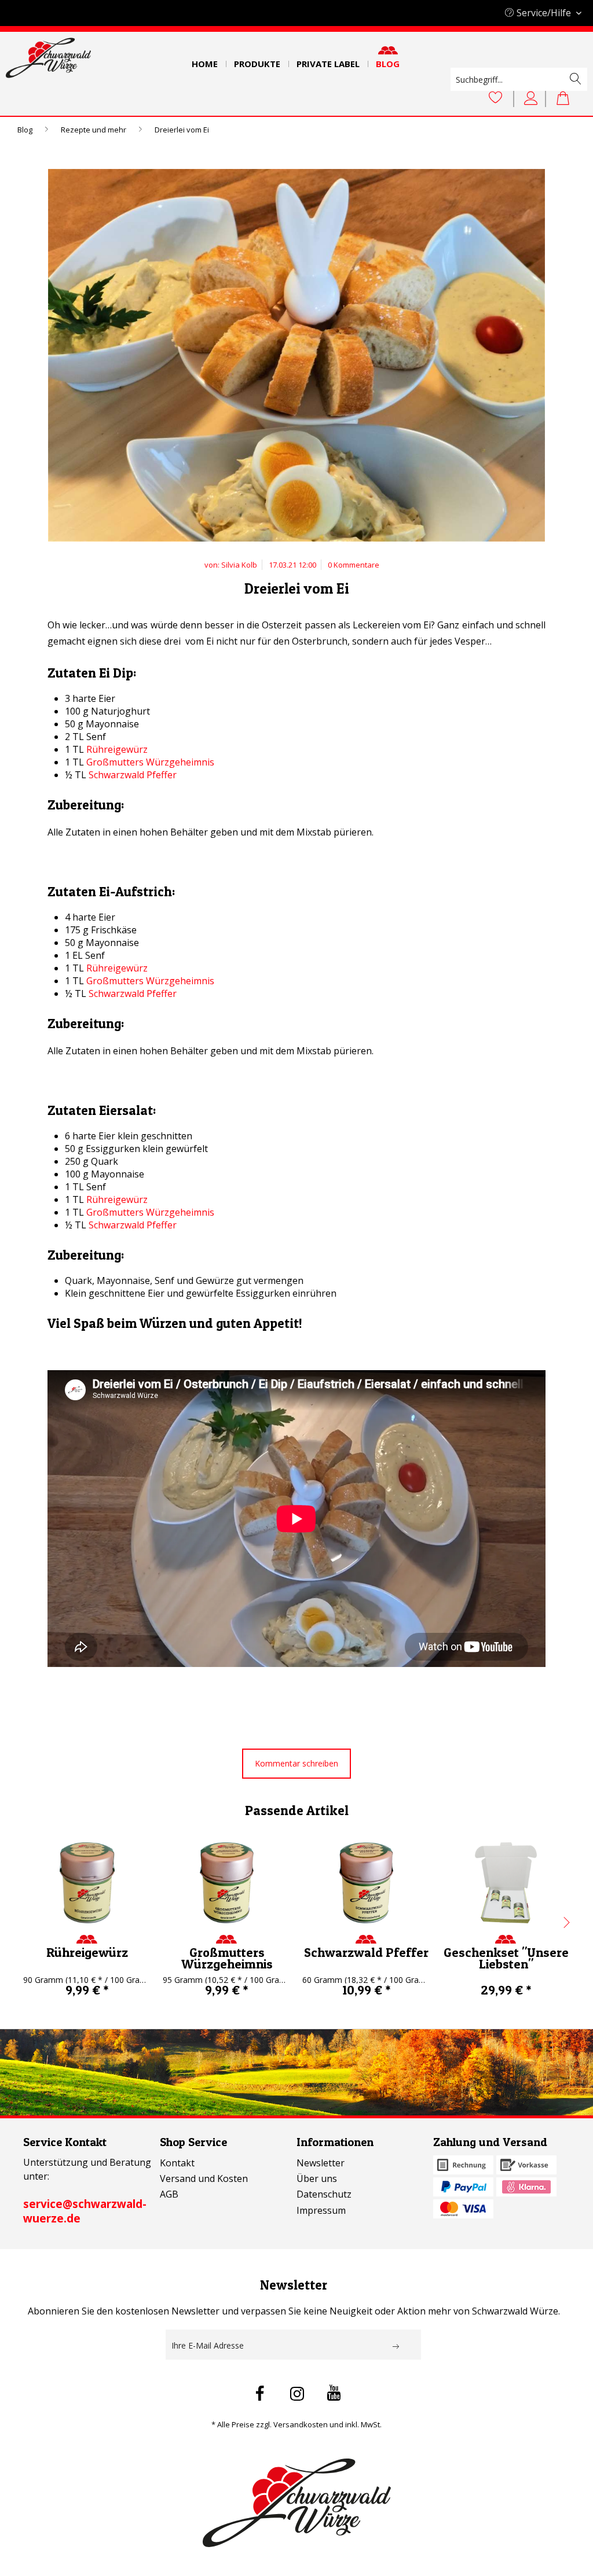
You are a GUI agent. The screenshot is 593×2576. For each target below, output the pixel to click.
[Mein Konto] (533, 98)
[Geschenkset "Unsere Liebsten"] (506, 1883)
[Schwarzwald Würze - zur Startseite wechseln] (48, 58)
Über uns (317, 2178)
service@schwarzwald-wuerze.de (85, 2211)
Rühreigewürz (117, 749)
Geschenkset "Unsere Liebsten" (506, 1958)
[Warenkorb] (569, 98)
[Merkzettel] (496, 98)
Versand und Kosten (204, 2178)
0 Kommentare (354, 565)
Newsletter (321, 2163)
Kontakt (177, 2163)
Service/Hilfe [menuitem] (544, 13)
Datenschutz (324, 2194)
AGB (169, 2194)
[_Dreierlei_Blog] (296, 358)
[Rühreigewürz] (87, 1883)
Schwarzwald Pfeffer (133, 775)
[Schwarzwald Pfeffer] (366, 1883)
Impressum (321, 2210)
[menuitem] (205, 60)
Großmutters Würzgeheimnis (150, 762)
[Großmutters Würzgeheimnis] (227, 1883)
